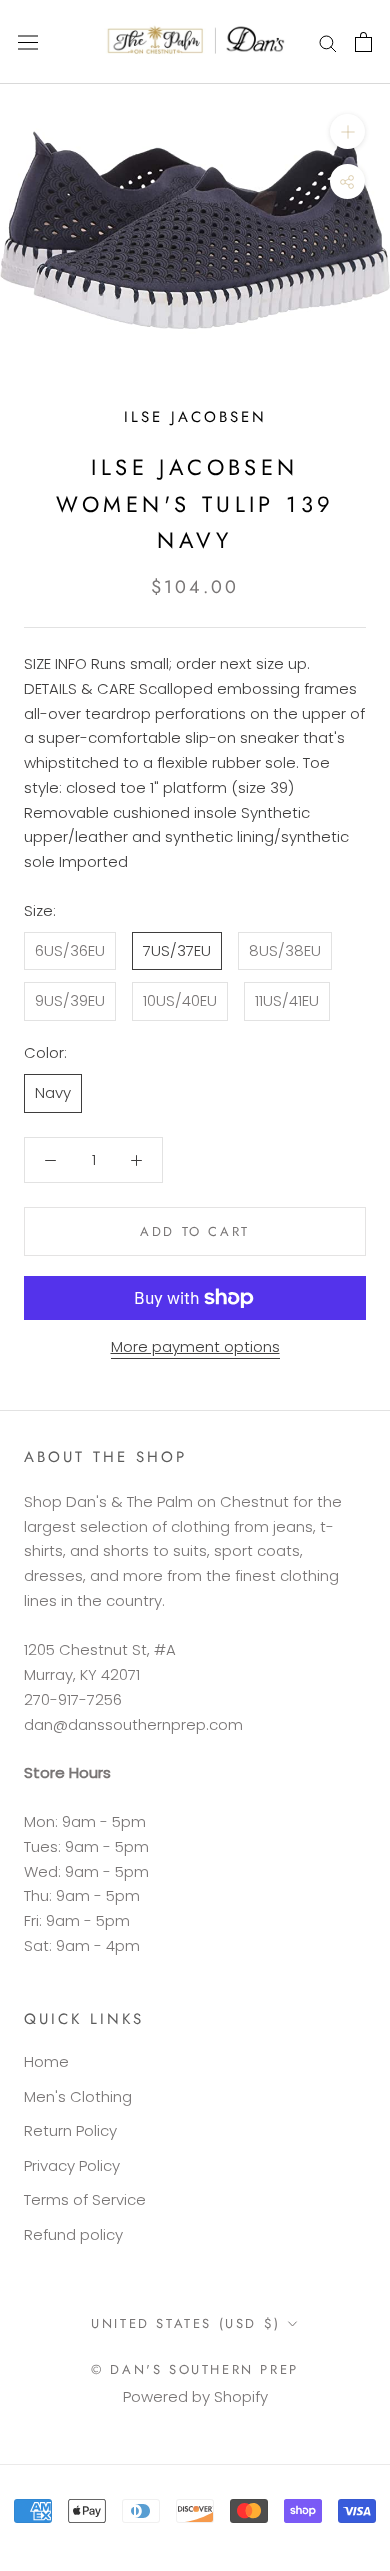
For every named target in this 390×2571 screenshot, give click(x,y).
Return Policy (70, 2130)
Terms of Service (85, 2199)
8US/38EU (285, 950)
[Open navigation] (28, 42)
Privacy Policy (72, 2165)
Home (46, 2061)
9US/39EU (70, 1000)
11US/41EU (287, 1000)
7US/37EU (177, 950)
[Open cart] (363, 42)
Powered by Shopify (195, 2396)
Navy (53, 1092)
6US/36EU (70, 950)
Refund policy (73, 2234)
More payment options (195, 1346)
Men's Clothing (78, 2096)
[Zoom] (347, 131)
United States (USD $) (186, 2323)
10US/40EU (180, 1000)
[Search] (328, 41)
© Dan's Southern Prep (195, 2369)
